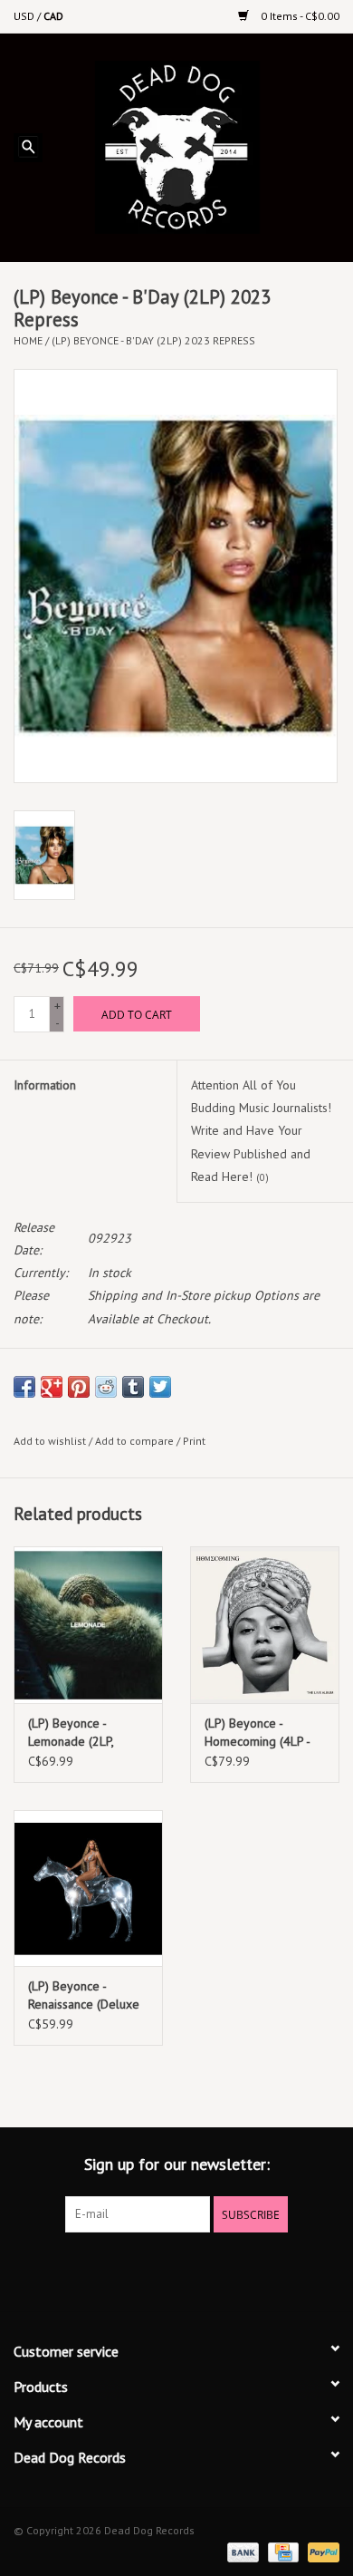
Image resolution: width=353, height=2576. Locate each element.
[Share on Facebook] (24, 1387)
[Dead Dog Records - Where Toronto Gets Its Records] (204, 146)
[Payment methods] (241, 2551)
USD (25, 16)
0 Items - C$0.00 (299, 16)
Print (194, 1441)
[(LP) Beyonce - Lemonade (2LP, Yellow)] (88, 1625)
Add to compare (136, 1441)
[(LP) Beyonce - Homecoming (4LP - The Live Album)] (265, 1625)
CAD (53, 16)
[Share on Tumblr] (133, 1387)
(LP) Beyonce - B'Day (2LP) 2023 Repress (153, 340)
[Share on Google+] (52, 1387)
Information (45, 1085)
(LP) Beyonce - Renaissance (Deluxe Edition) (84, 1995)
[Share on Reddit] (106, 1387)
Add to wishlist (50, 1441)
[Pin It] (79, 1387)
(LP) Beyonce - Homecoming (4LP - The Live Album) (257, 1733)
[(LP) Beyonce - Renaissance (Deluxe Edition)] (88, 1888)
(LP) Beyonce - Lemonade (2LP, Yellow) (71, 1733)
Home (28, 340)
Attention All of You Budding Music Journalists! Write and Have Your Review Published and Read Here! (261, 1131)
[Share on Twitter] (160, 1387)
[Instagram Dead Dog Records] (225, 2270)
